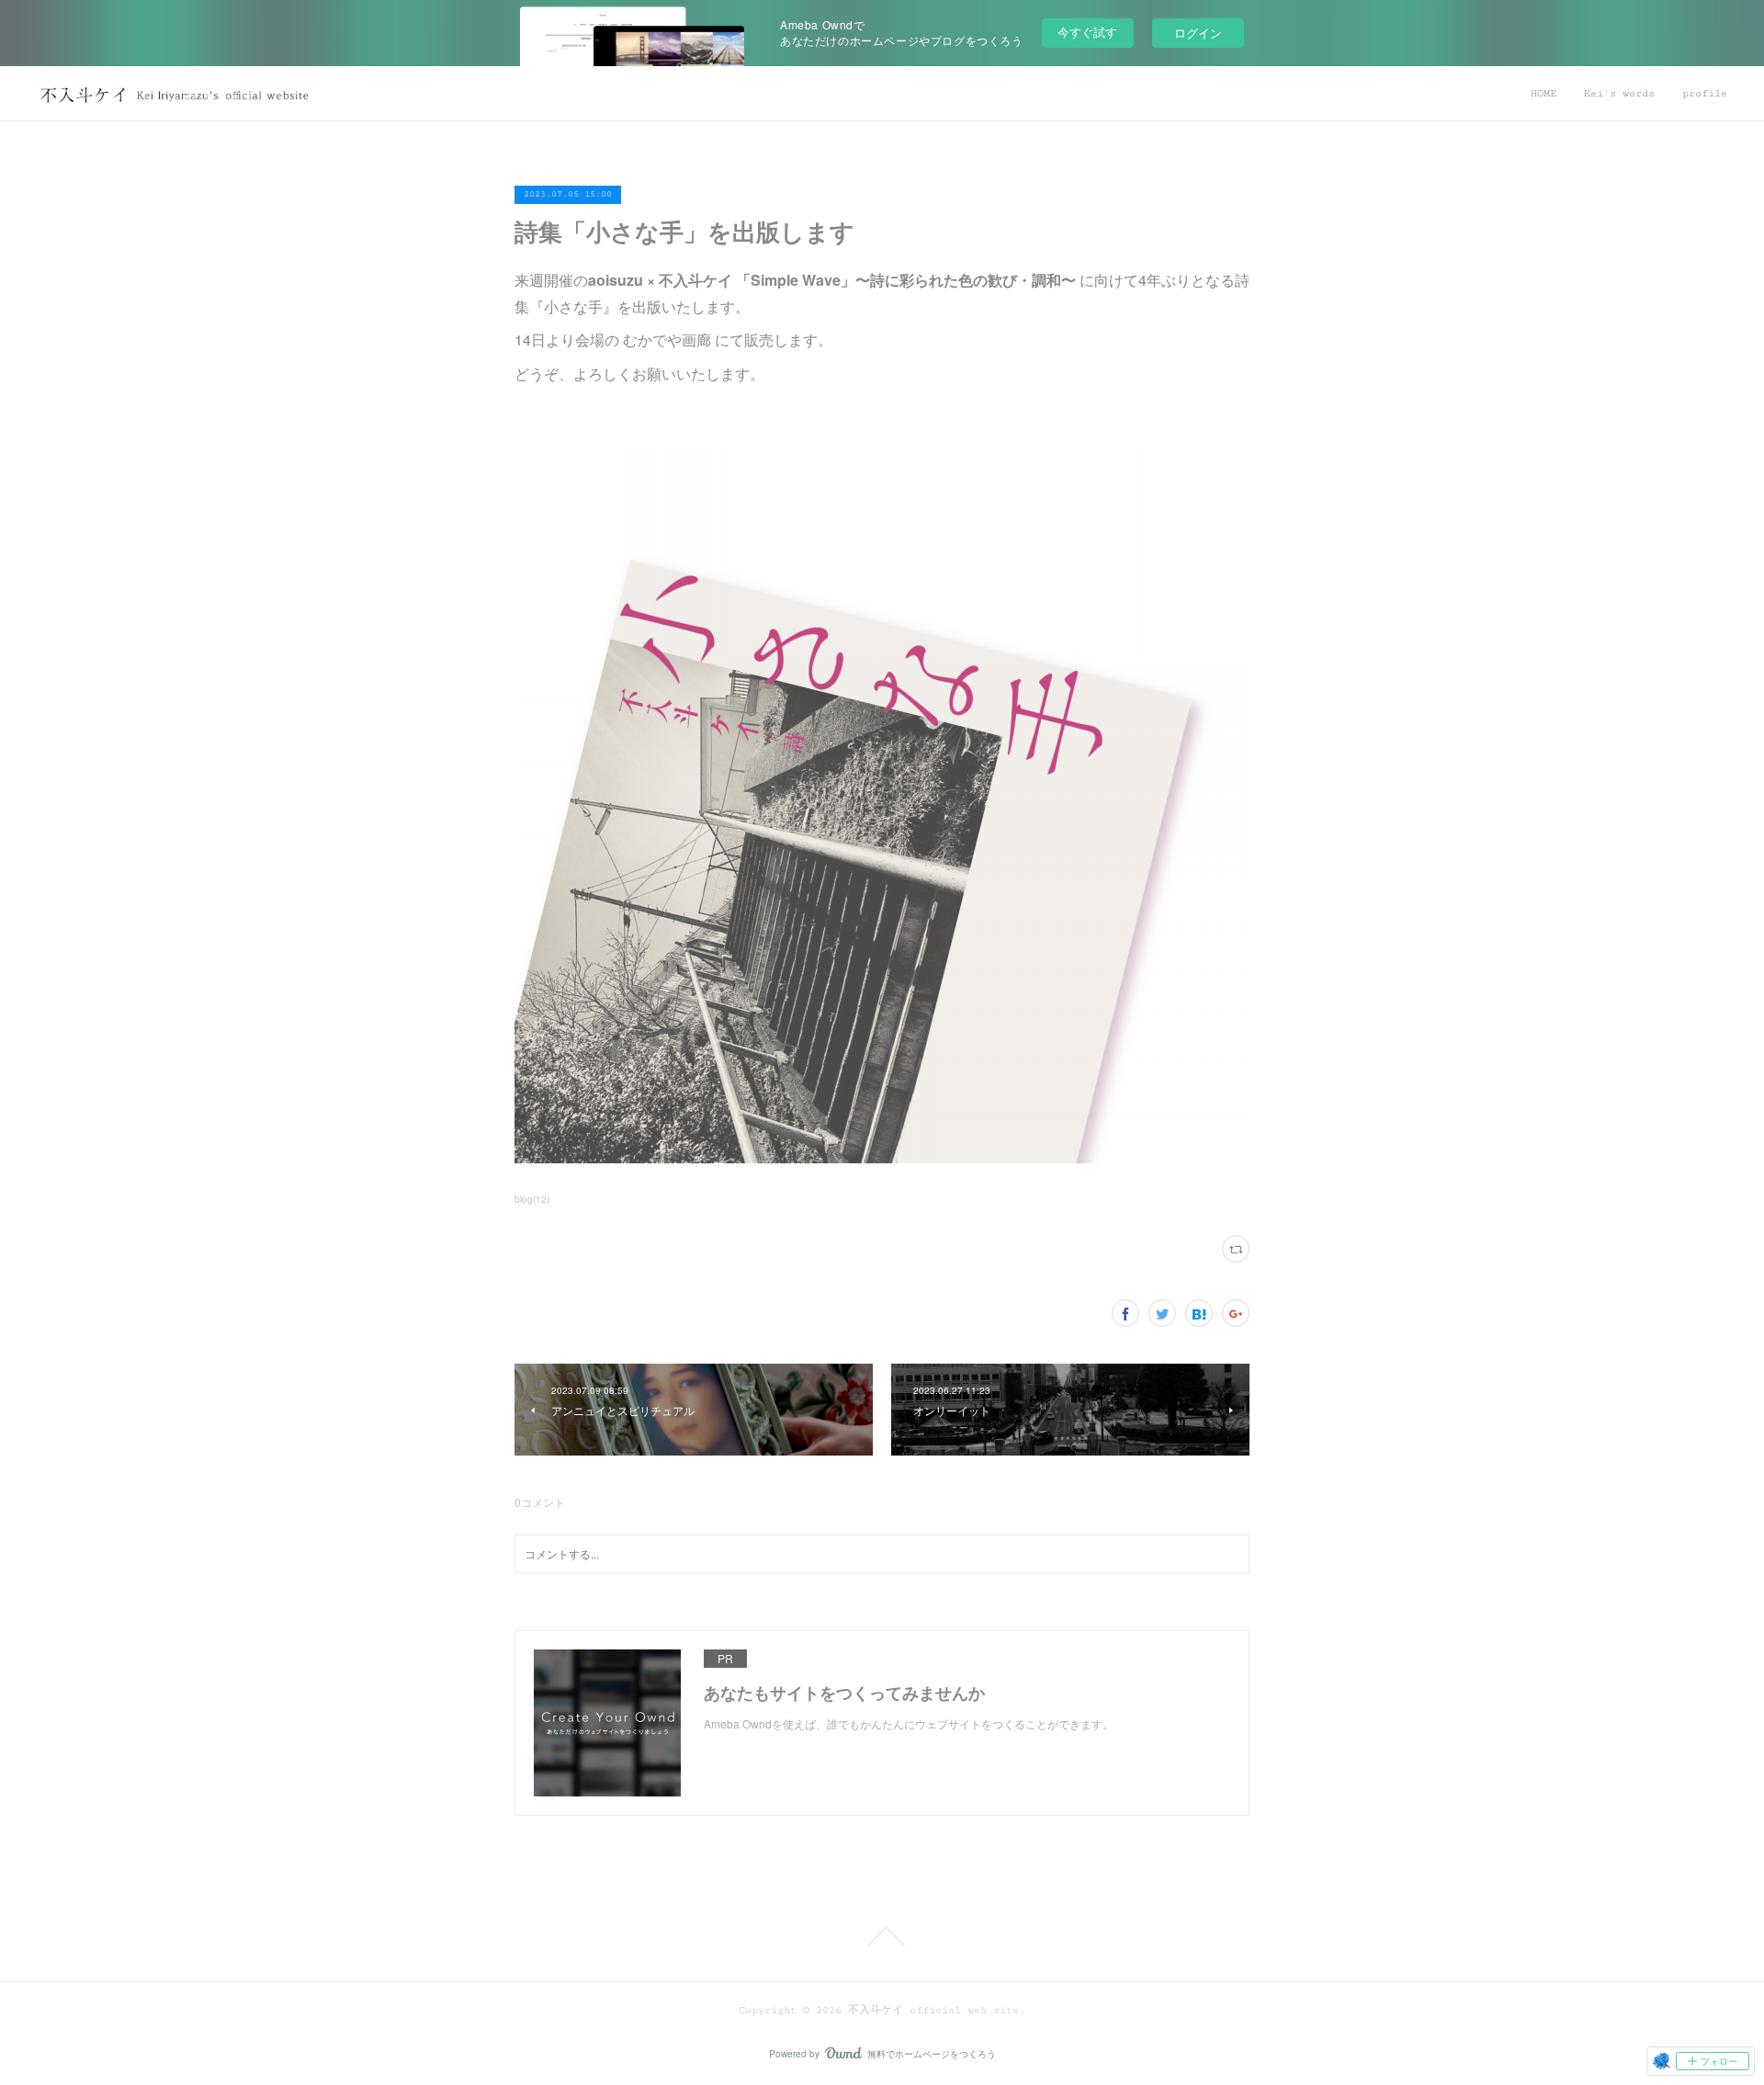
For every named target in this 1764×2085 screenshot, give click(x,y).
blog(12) (532, 1199)
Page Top (882, 1936)
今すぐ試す (1087, 32)
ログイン (1198, 33)
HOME (1543, 93)
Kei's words (1619, 93)
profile (1705, 93)
